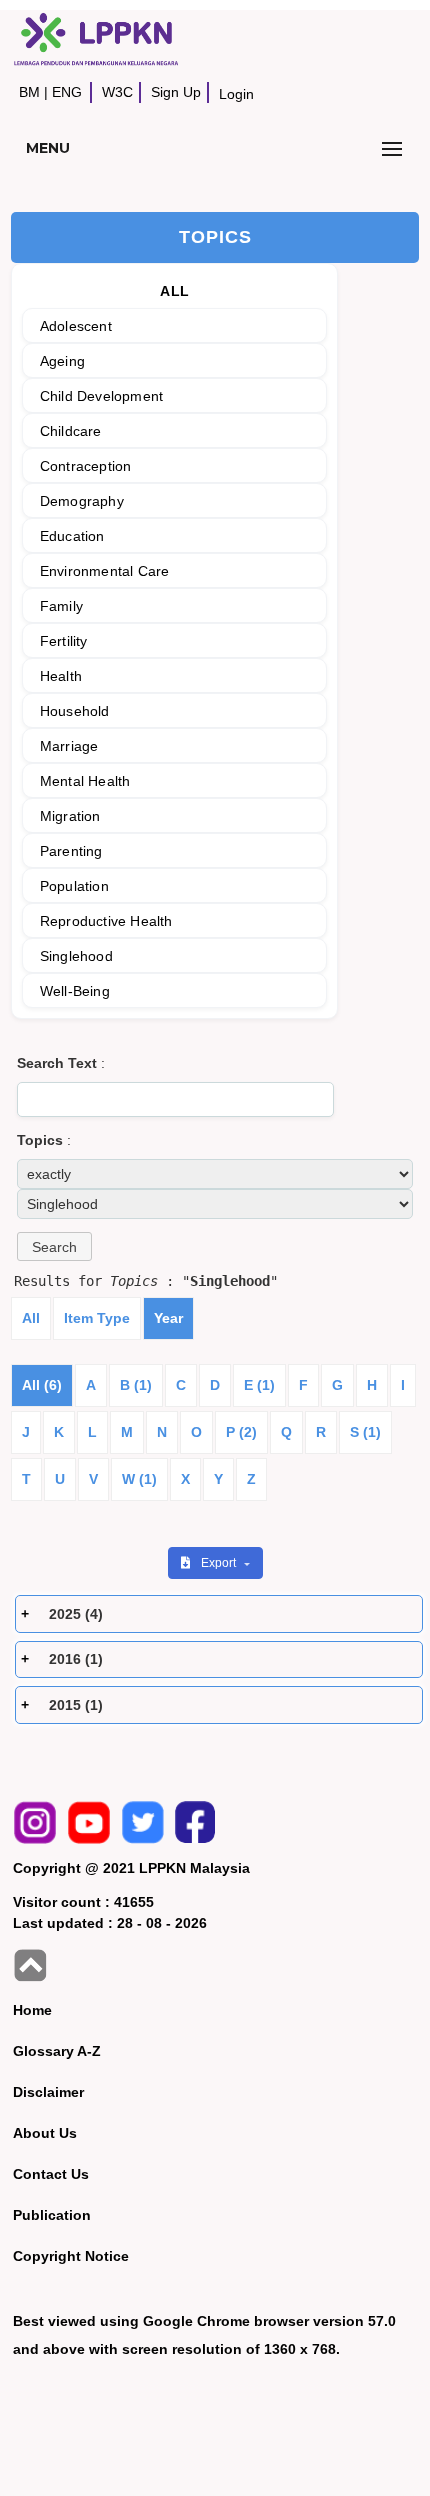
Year (168, 1318)
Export (220, 1563)
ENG (67, 92)
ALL (174, 291)
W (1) (139, 1479)
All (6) (42, 1385)
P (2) (241, 1432)
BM (29, 92)
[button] (54, 1246)
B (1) (136, 1385)
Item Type (97, 1318)
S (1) (365, 1432)
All (31, 1318)
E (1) (259, 1385)
